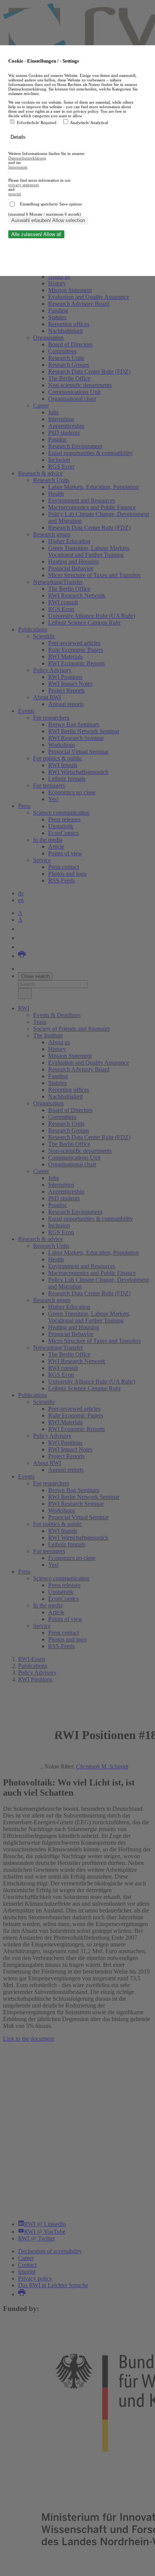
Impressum (18, 167)
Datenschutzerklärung (27, 158)
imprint (15, 194)
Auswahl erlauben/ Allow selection (48, 220)
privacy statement (24, 185)
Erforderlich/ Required (37, 123)
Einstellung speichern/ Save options (51, 204)
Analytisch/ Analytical (89, 123)
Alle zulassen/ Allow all (36, 234)
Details (19, 137)
